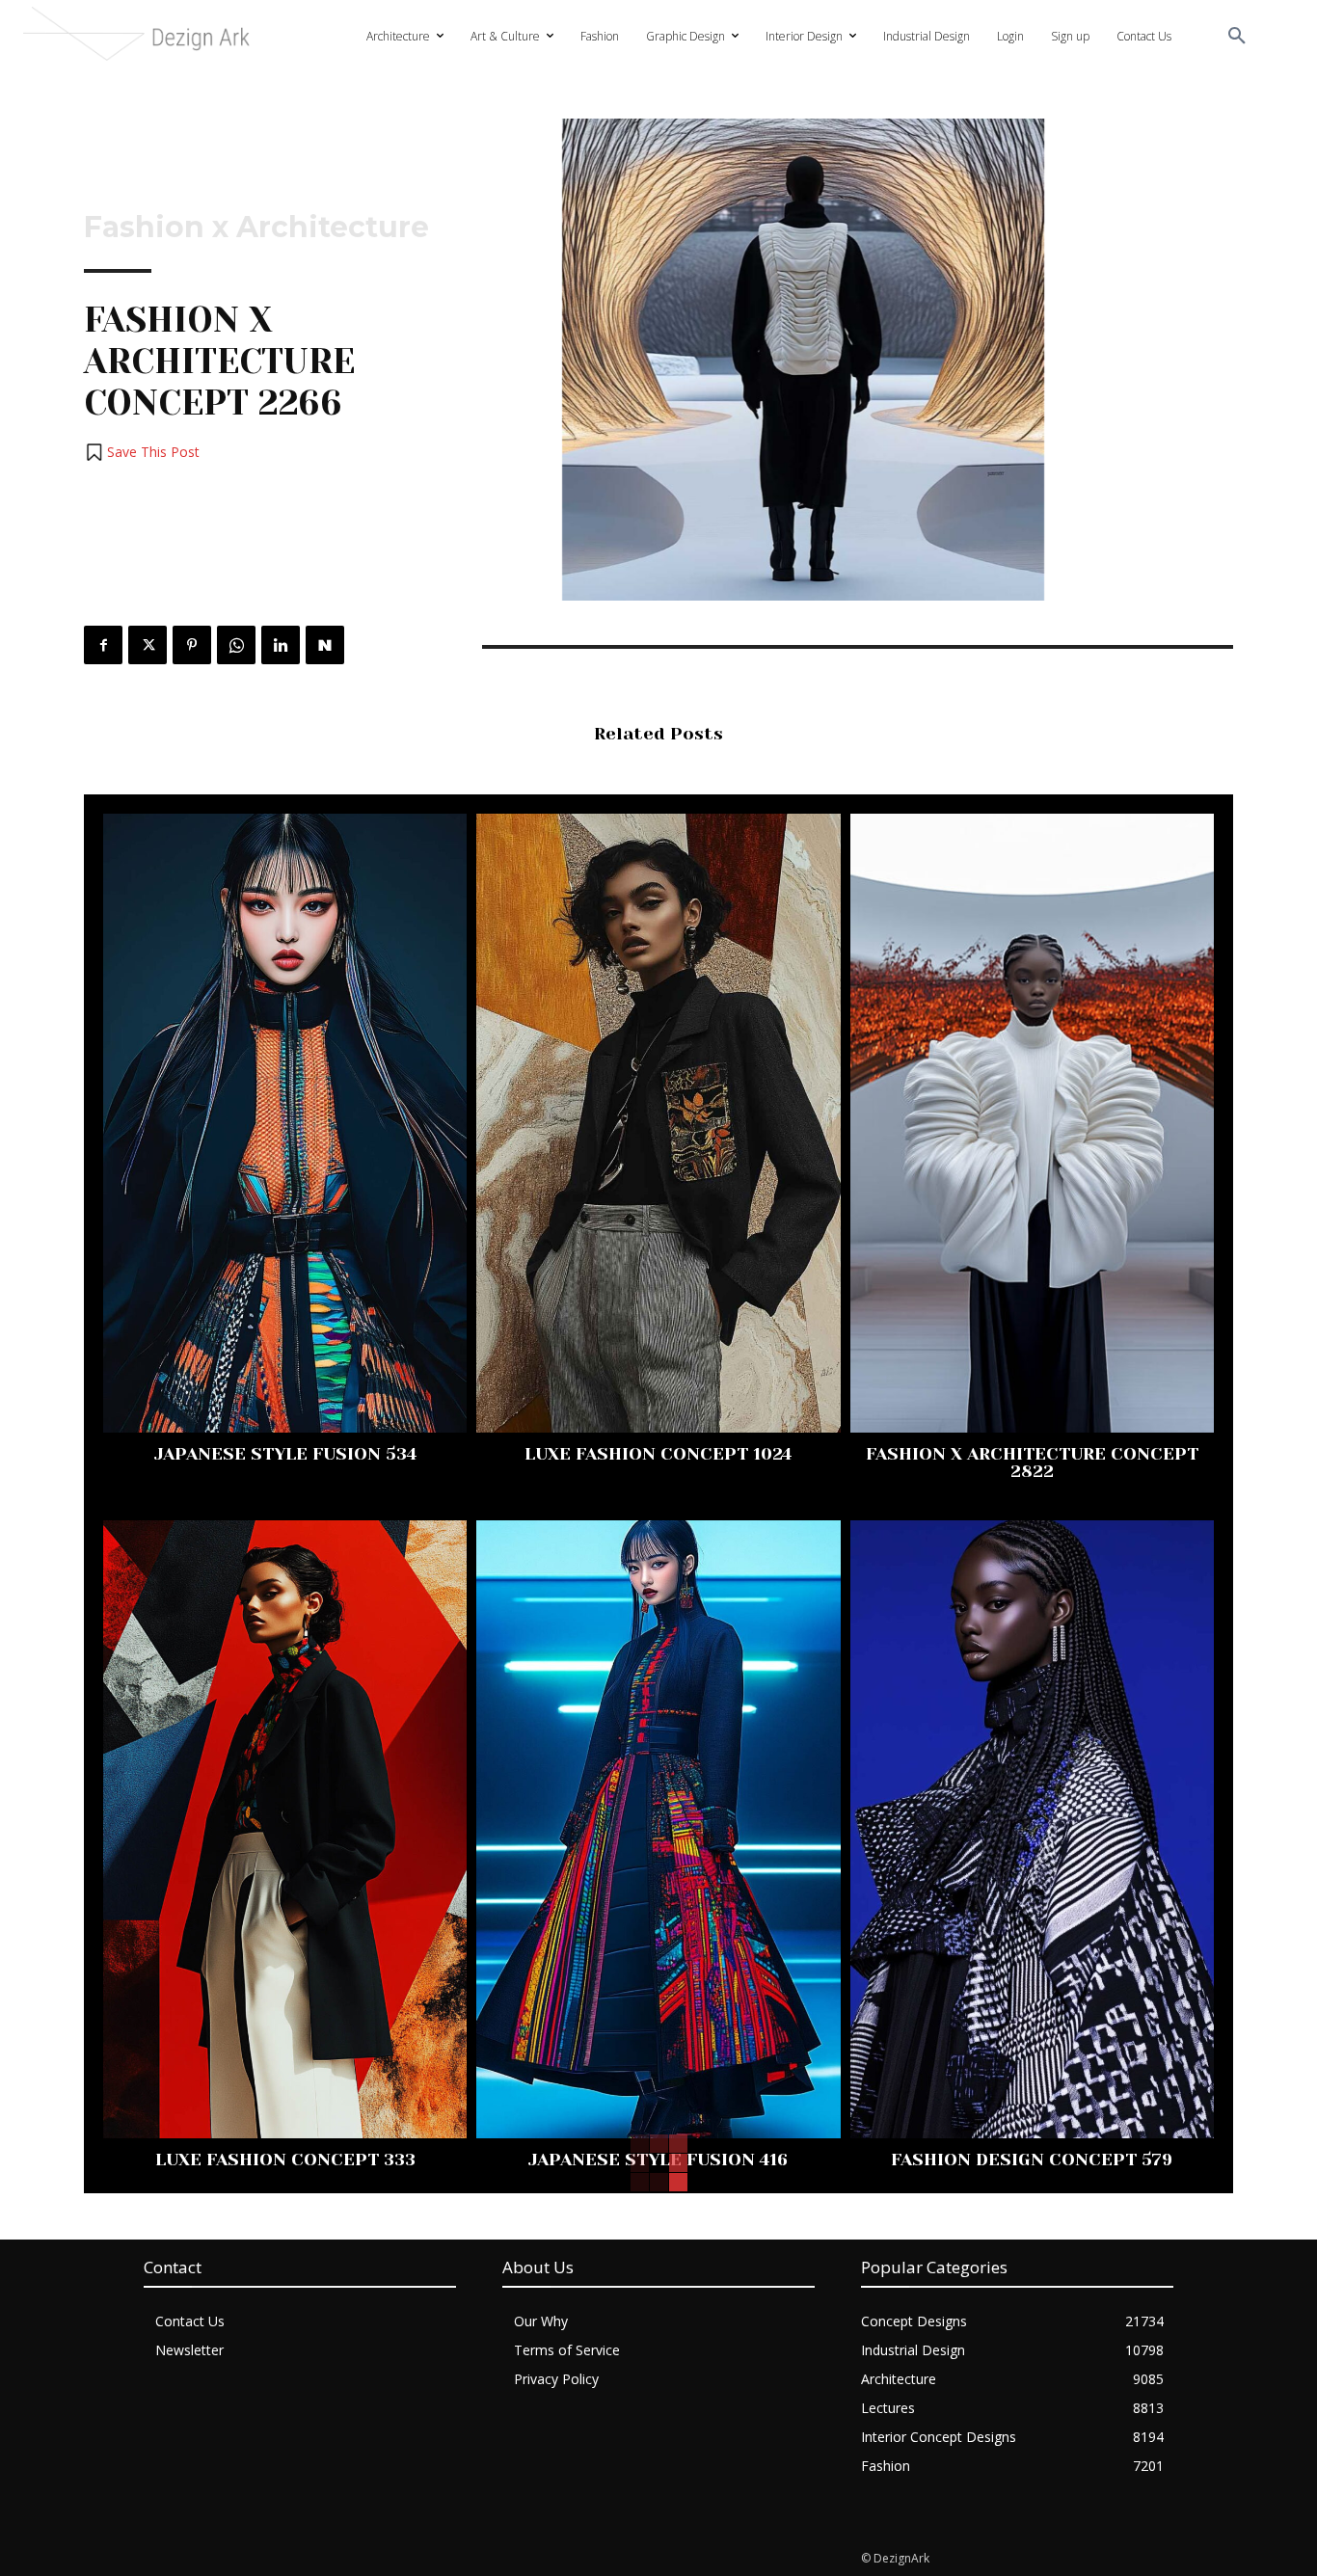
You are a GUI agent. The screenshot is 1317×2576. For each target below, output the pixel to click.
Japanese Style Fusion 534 (285, 1454)
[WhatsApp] (236, 645)
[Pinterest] (192, 645)
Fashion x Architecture (256, 228)
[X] (148, 645)
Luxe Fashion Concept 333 (285, 2160)
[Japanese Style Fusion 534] (285, 1123)
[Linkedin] (281, 645)
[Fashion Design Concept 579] (1032, 1829)
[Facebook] (103, 645)
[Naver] (325, 645)
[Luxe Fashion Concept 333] (285, 1829)
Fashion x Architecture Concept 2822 (1032, 1462)
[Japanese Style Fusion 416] (658, 1829)
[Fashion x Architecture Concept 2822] (1032, 1123)
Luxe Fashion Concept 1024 (658, 1454)
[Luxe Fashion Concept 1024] (658, 1123)
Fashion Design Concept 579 (1032, 2160)
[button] (1237, 37)
